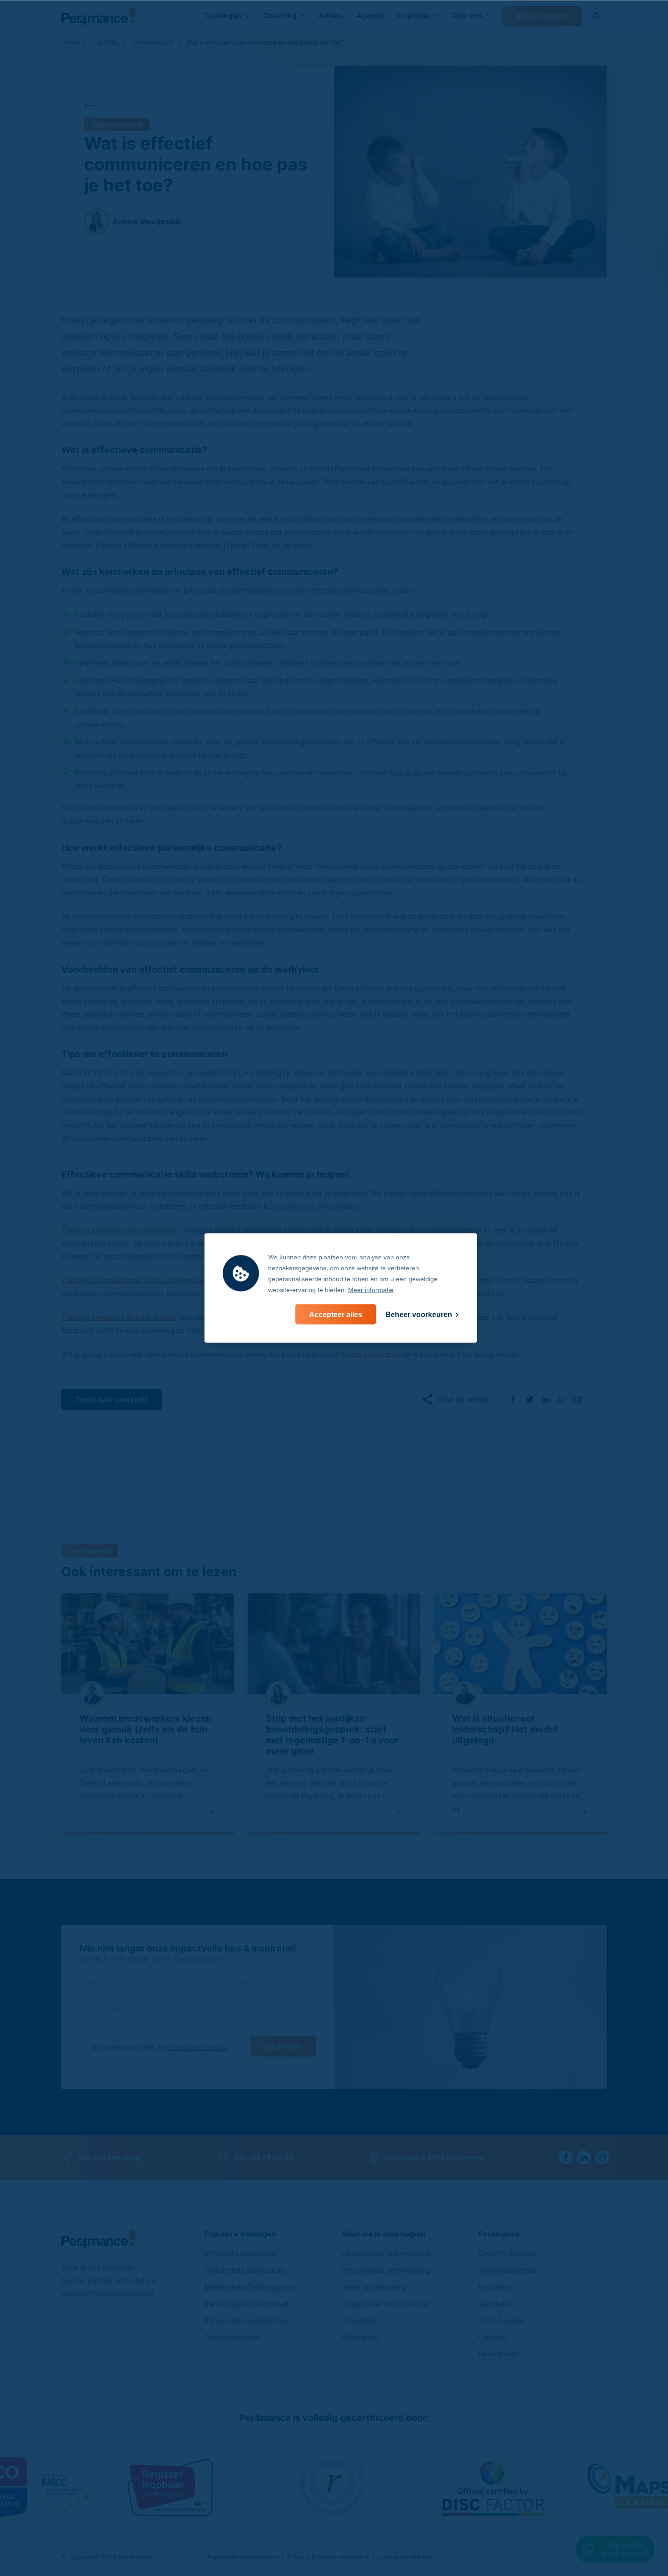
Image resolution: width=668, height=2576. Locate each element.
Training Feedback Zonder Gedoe (119, 1317)
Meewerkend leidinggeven (250, 2287)
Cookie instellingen (406, 2557)
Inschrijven (283, 2046)
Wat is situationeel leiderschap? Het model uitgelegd (505, 1729)
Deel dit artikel (463, 1399)
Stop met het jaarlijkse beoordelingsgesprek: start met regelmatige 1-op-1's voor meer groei (332, 1735)
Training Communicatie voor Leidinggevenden (141, 1280)
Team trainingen (232, 2337)
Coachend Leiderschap (245, 2270)
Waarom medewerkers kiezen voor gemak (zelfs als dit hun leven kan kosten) (145, 1729)
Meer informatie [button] (371, 1290)
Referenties (498, 2354)
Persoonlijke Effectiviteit (247, 2304)
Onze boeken (501, 2321)
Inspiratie (413, 15)
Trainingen (223, 15)
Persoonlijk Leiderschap (246, 2321)
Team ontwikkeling (374, 2287)
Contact (493, 2337)
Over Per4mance (507, 2253)
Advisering (360, 2337)
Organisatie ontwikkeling (385, 2304)
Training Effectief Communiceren (119, 1230)
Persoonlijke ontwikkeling (386, 2270)
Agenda (370, 15)
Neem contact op (371, 1354)
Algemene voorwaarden (242, 2557)
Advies (331, 15)
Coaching (280, 15)
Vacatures (496, 2304)
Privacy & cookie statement (328, 2557)
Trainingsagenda (508, 2270)
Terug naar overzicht (112, 1399)
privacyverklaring (197, 2047)
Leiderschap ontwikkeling (386, 2253)
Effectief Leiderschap (242, 2253)
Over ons (467, 15)
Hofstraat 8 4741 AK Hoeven (435, 2157)
